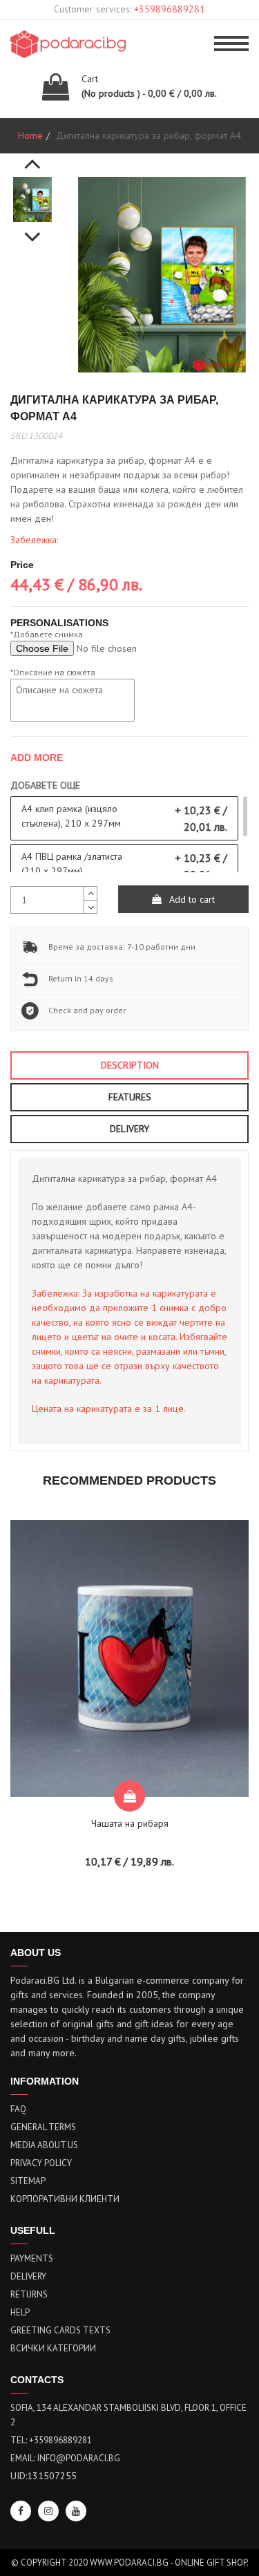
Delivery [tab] (129, 1129)
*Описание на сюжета (53, 672)
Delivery (28, 2276)
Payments (32, 2258)
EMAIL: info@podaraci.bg (65, 2458)
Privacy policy (41, 2163)
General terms (43, 2127)
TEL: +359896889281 (51, 2440)
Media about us (44, 2145)
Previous (32, 156)
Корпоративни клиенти (65, 2199)
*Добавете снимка (47, 634)
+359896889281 (170, 9)
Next (32, 229)
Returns (29, 2294)
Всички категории (53, 2348)
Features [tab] (130, 1097)
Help (20, 2312)
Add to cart (191, 899)
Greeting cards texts (60, 2330)
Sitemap (28, 2181)
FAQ (18, 2109)
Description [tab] (130, 1065)
